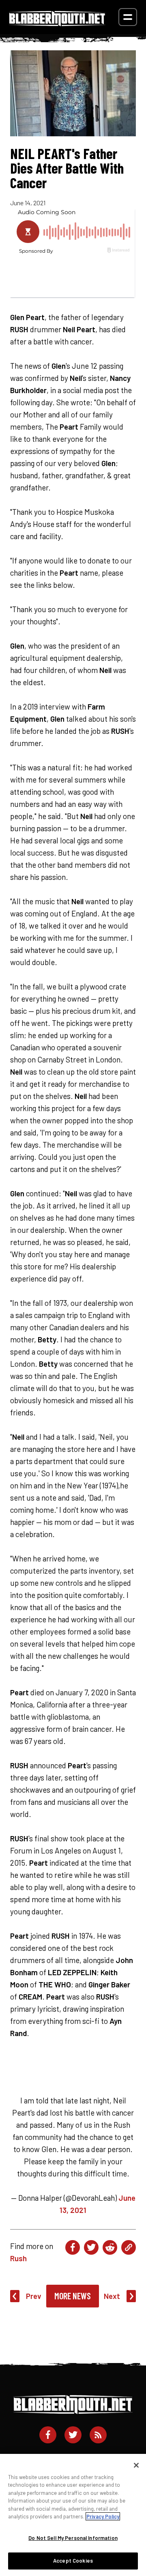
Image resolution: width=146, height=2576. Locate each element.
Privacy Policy (103, 2516)
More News (73, 2296)
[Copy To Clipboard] (129, 2247)
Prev (34, 2296)
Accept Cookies (73, 2561)
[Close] (136, 2465)
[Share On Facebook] (73, 2247)
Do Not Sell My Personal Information (73, 2538)
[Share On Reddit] (110, 2247)
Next (112, 2296)
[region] (73, 2515)
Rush (18, 2258)
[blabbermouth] (57, 23)
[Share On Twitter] (91, 2247)
